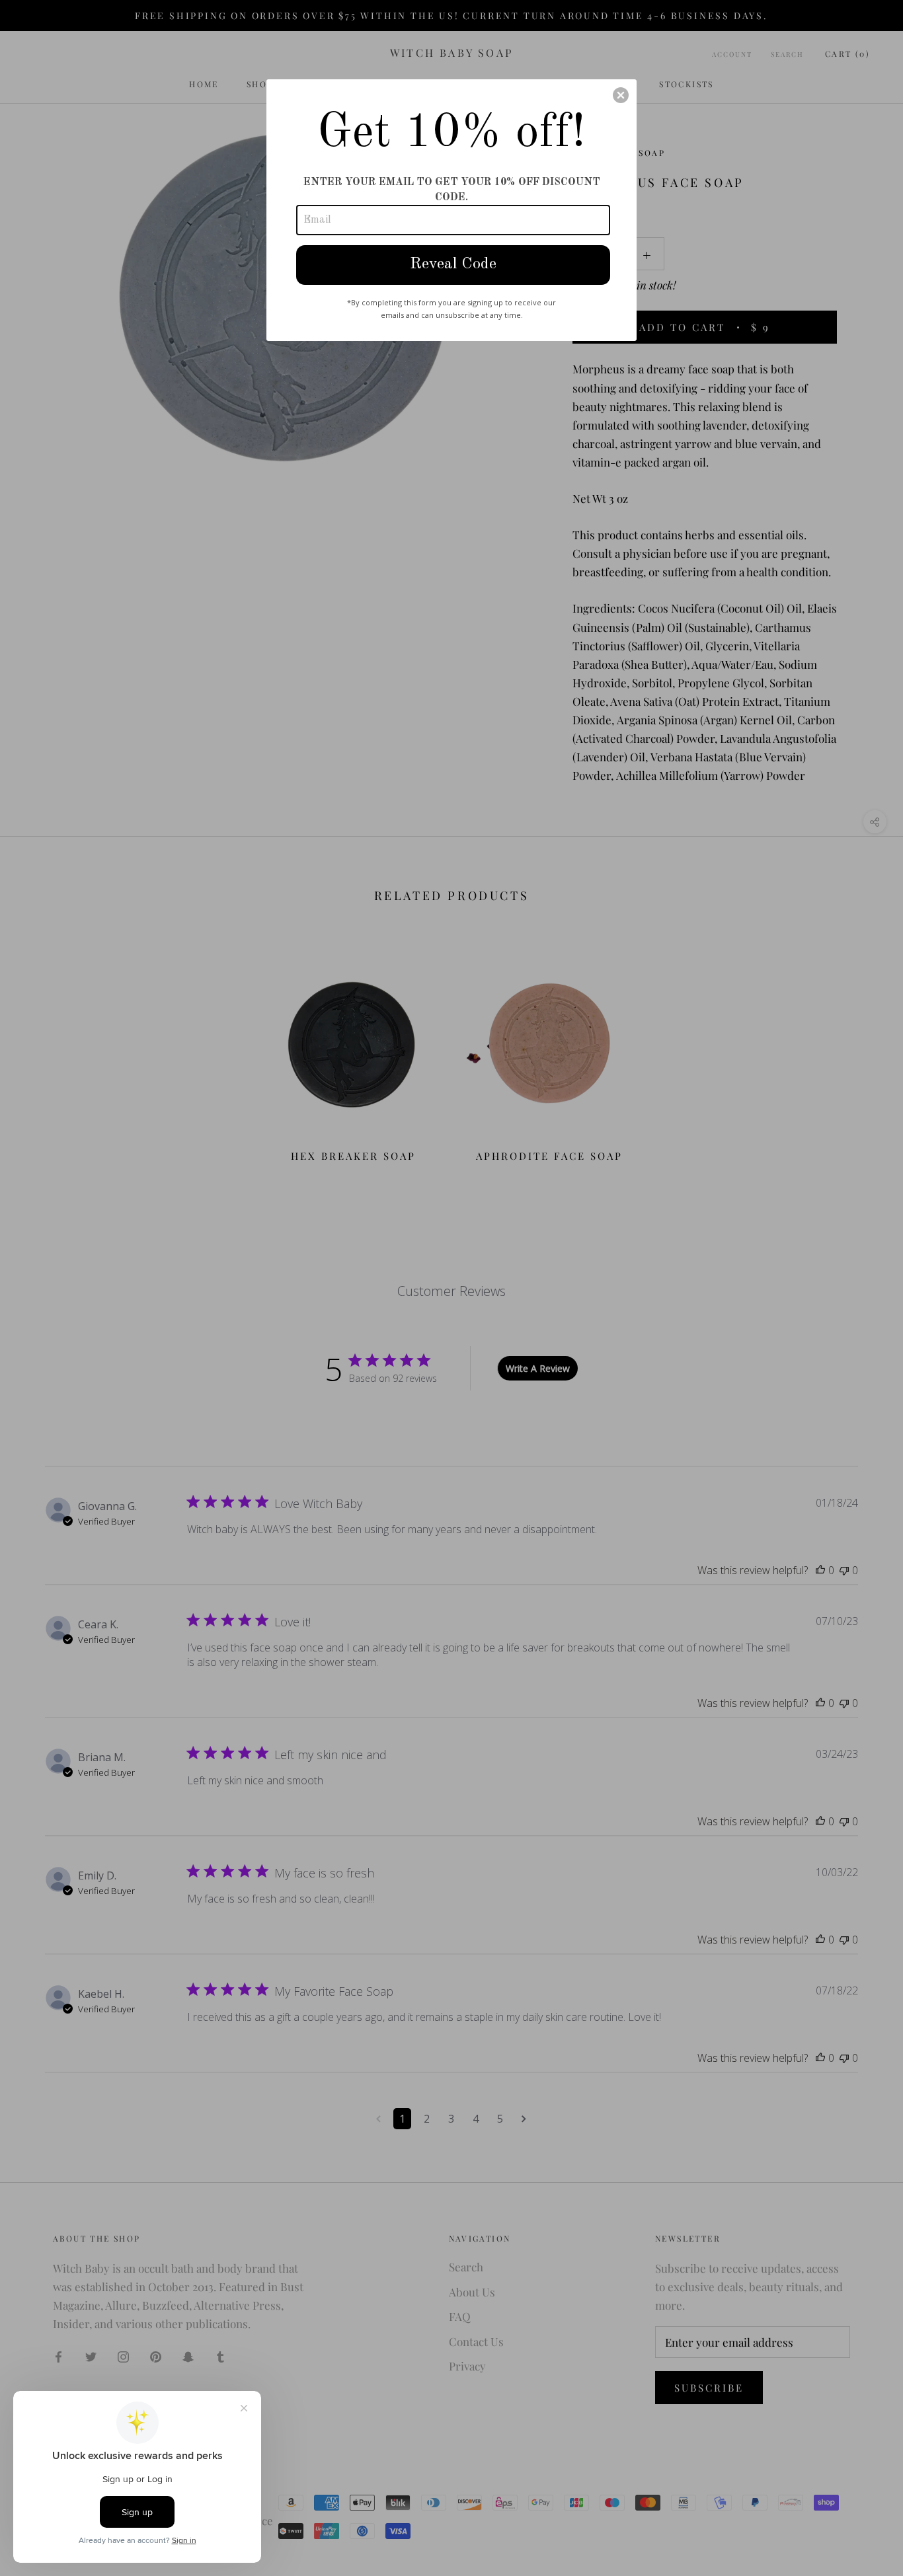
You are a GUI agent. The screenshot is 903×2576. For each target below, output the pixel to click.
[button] (621, 95)
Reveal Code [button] (453, 264)
